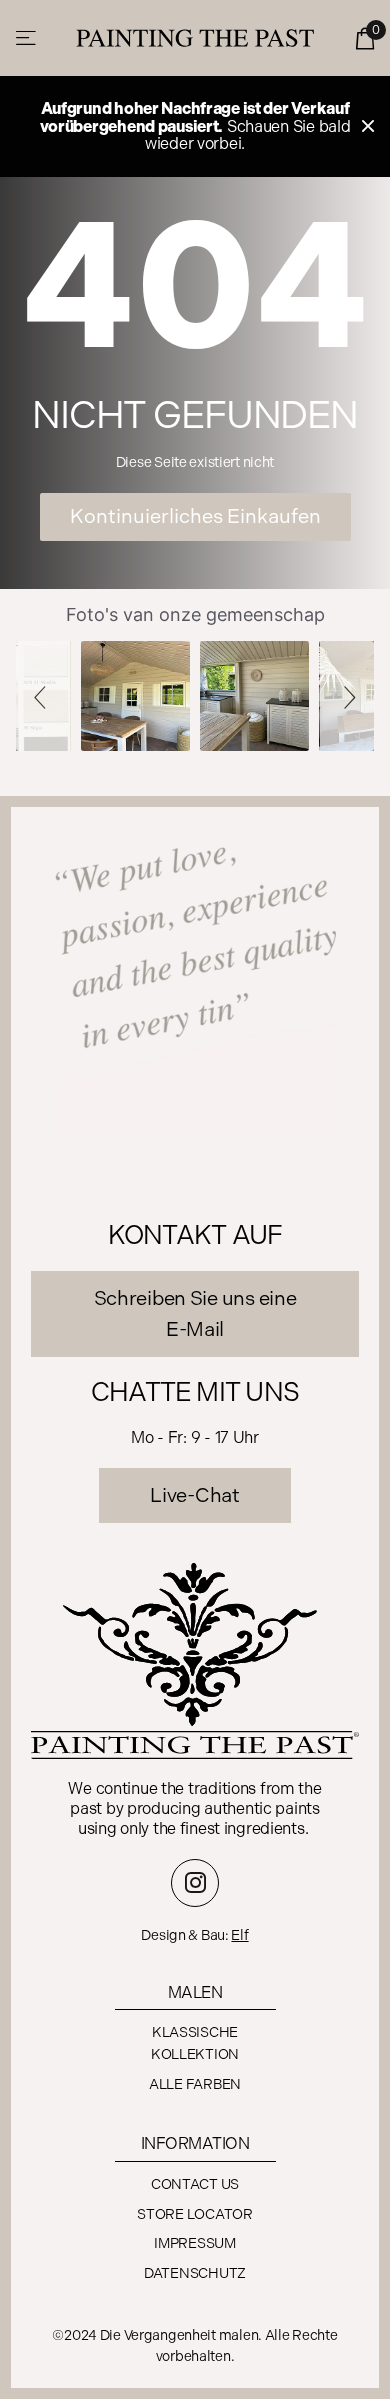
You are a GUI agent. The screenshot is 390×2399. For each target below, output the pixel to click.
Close (368, 126)
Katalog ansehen (27, 38)
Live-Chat (194, 1495)
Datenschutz (195, 2273)
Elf (239, 1935)
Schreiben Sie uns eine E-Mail (195, 1313)
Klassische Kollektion (195, 2043)
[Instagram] (195, 1883)
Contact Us (195, 2184)
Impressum (194, 2243)
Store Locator (194, 2214)
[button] (43, 695)
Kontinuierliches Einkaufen (195, 516)
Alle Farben (195, 2084)
